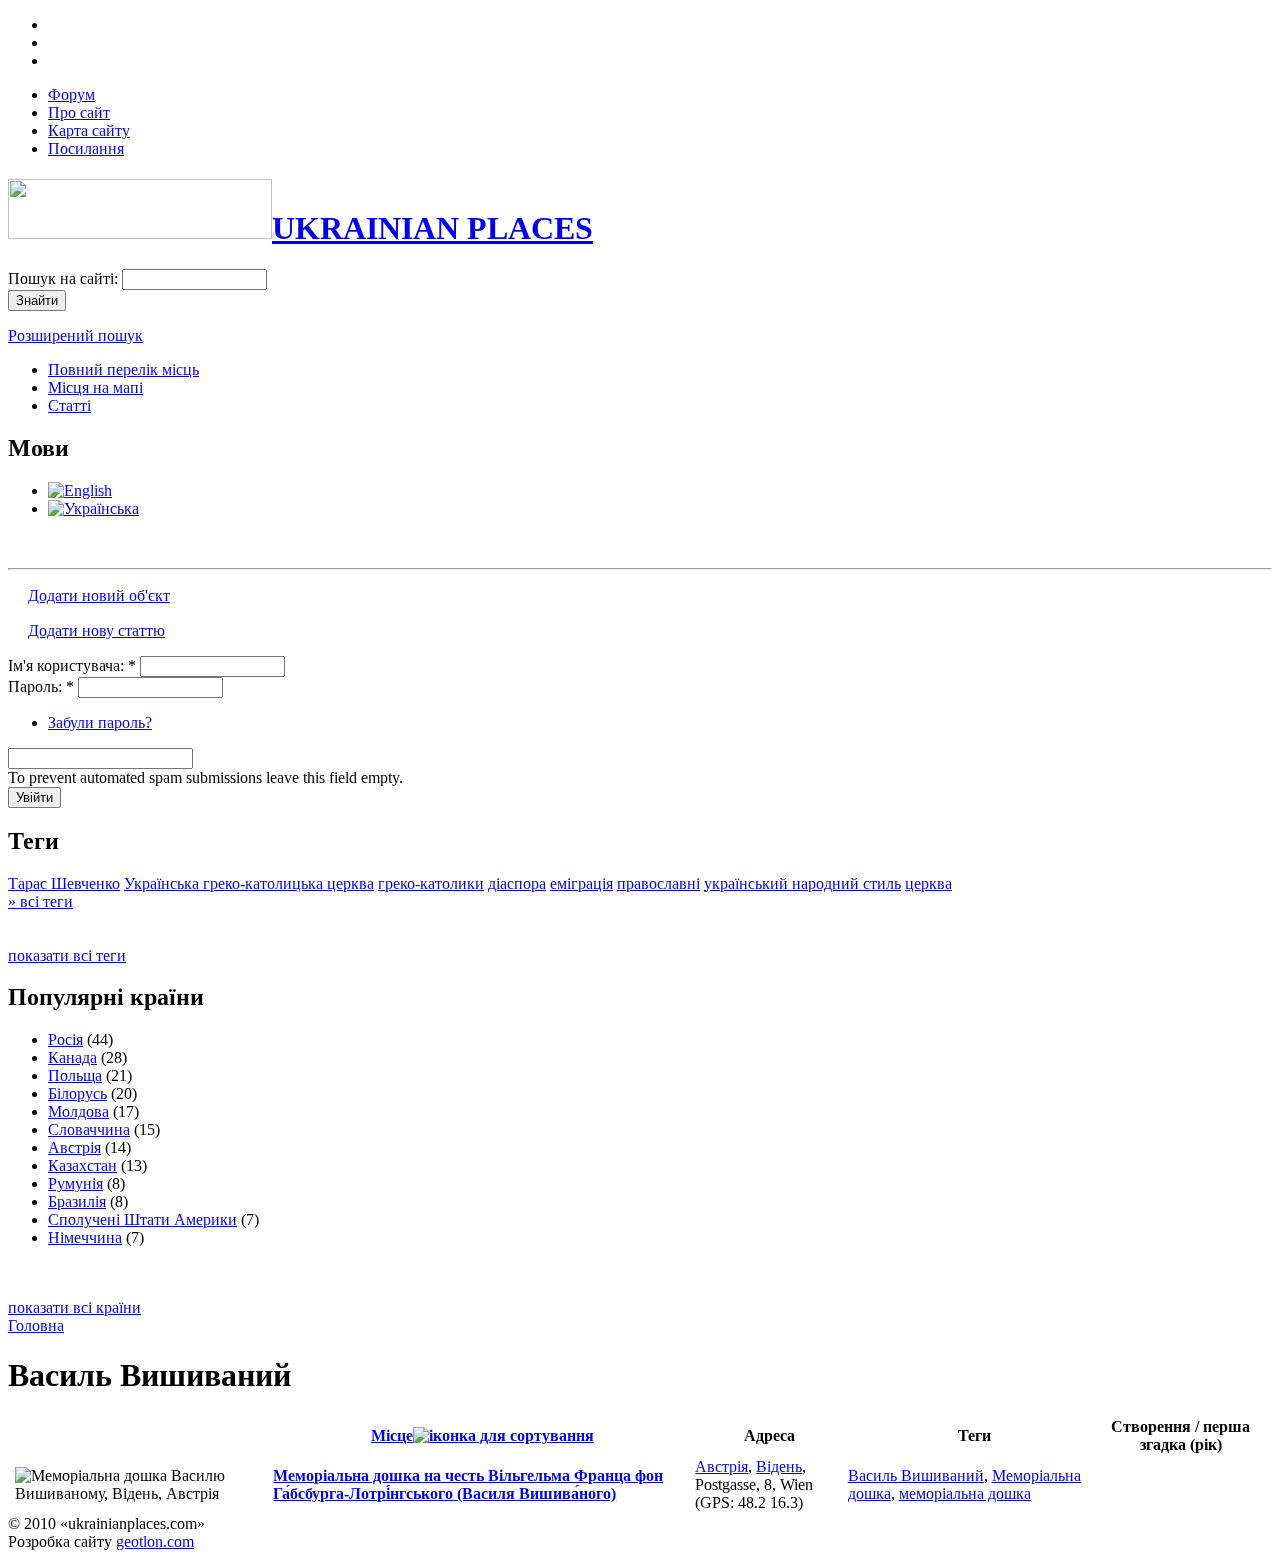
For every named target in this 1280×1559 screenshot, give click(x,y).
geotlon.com (155, 1541)
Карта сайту (89, 130)
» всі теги (40, 901)
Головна (36, 1325)
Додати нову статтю (96, 630)
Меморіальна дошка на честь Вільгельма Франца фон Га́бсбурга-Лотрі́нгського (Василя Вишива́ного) (468, 1484)
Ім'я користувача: (72, 665)
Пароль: (41, 686)
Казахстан (82, 1165)
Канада (72, 1057)
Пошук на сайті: (65, 278)
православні (658, 883)
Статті (69, 405)
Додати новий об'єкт (99, 595)
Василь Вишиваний (916, 1475)
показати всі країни (74, 1307)
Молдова (78, 1111)
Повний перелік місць (123, 369)
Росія (65, 1039)
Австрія (74, 1147)
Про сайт (79, 112)
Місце (392, 1435)
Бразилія (77, 1201)
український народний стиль (802, 883)
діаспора (517, 883)
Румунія (75, 1183)
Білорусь (77, 1093)
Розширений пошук (75, 335)
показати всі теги (67, 955)
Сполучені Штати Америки (142, 1219)
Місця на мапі (95, 387)
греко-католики (431, 883)
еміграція (581, 883)
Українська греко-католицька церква (249, 883)
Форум (71, 94)
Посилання (86, 148)
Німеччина (85, 1237)
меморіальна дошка (965, 1493)
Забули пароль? (100, 722)
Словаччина (89, 1129)
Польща (75, 1075)
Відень (779, 1466)
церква (928, 883)
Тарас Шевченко (64, 883)
